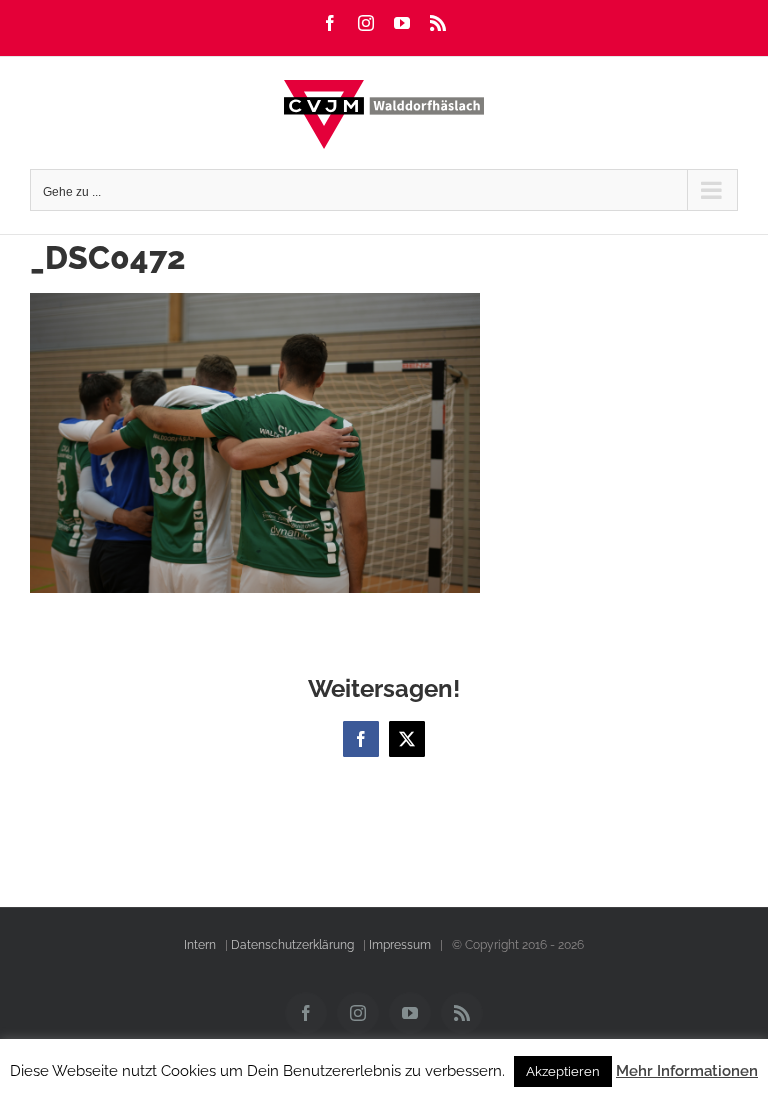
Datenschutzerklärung (292, 945)
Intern (200, 945)
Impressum (400, 945)
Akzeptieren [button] (563, 1071)
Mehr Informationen (687, 1071)
